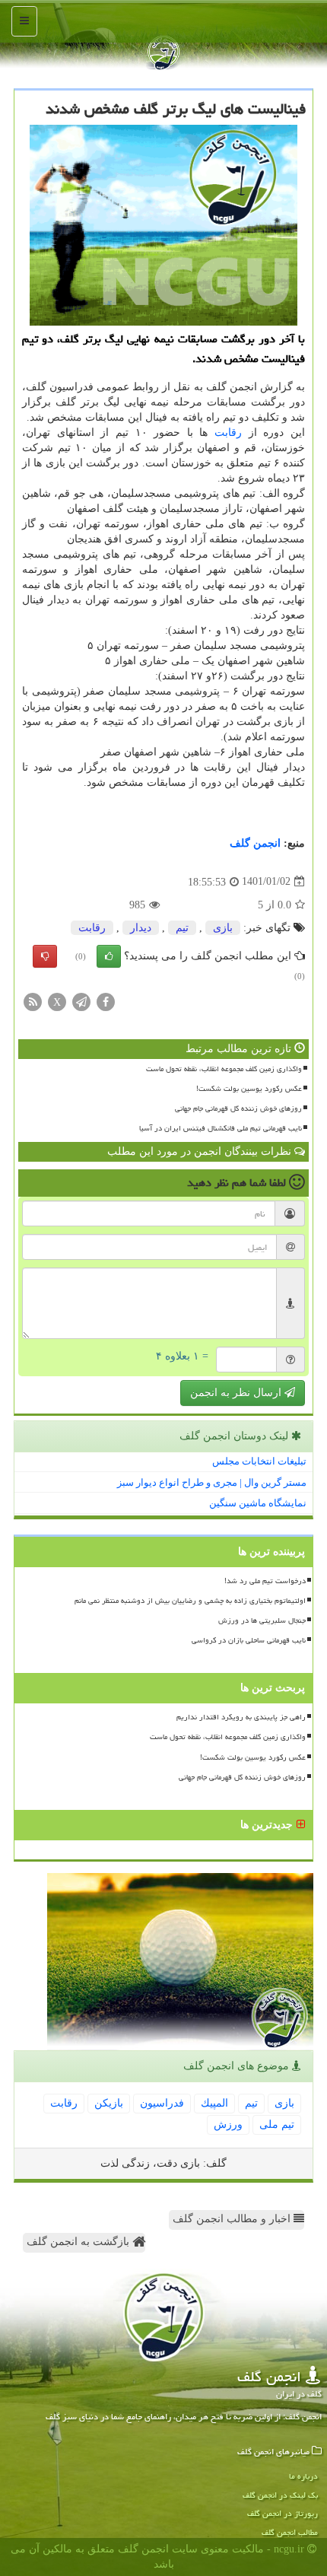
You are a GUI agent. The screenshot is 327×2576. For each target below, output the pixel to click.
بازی (223, 928)
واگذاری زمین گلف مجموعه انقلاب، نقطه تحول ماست (224, 1069)
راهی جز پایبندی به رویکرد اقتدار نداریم (241, 1717)
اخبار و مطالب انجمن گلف (233, 2219)
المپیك (214, 2103)
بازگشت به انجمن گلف (79, 2242)
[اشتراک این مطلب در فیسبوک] (106, 1001)
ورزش (228, 2124)
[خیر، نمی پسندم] (45, 956)
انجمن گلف (255, 843)
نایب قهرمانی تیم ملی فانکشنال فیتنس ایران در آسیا (221, 1128)
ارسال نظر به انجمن (237, 1393)
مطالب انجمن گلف (290, 2532)
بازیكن (109, 2103)
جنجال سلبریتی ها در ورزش (262, 1620)
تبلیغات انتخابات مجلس (259, 1461)
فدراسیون (162, 2103)
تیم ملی (277, 2124)
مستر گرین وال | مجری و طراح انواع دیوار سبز (212, 1482)
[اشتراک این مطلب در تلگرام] (81, 1001)
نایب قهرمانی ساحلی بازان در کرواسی (249, 1640)
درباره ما (303, 2476)
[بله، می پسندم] (109, 956)
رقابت (228, 433)
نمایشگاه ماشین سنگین (258, 1503)
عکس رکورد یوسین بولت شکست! (249, 1089)
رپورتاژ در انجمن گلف (283, 2513)
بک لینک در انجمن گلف (280, 2495)
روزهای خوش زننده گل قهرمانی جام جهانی (238, 1108)
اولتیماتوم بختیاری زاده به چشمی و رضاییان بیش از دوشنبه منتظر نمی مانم (190, 1601)
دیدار (141, 928)
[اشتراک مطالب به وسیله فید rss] (33, 1001)
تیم (182, 928)
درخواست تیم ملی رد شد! (265, 1581)
